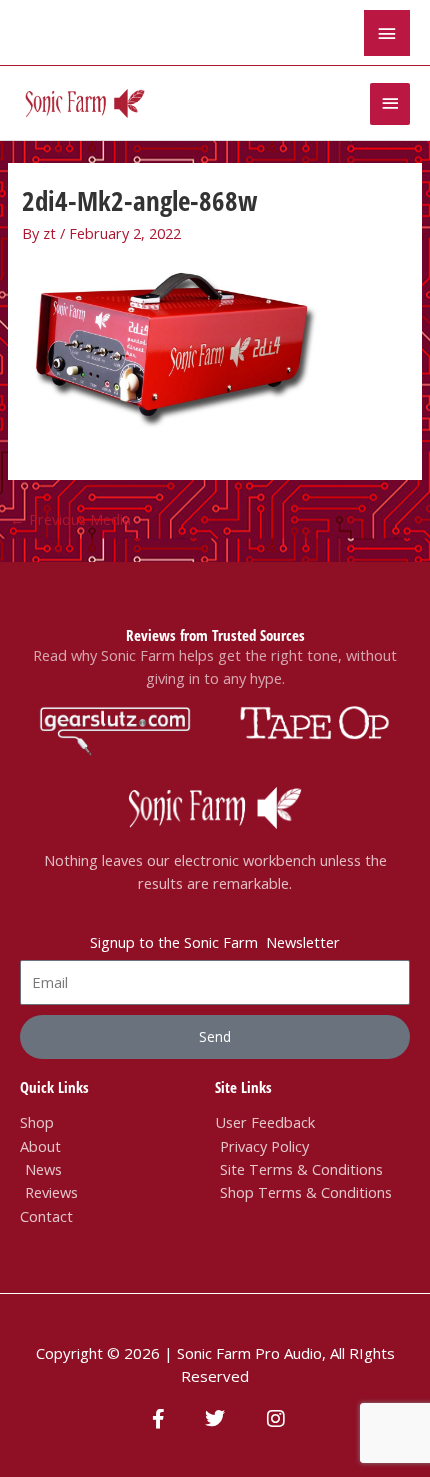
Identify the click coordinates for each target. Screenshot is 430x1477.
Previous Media (70, 519)
